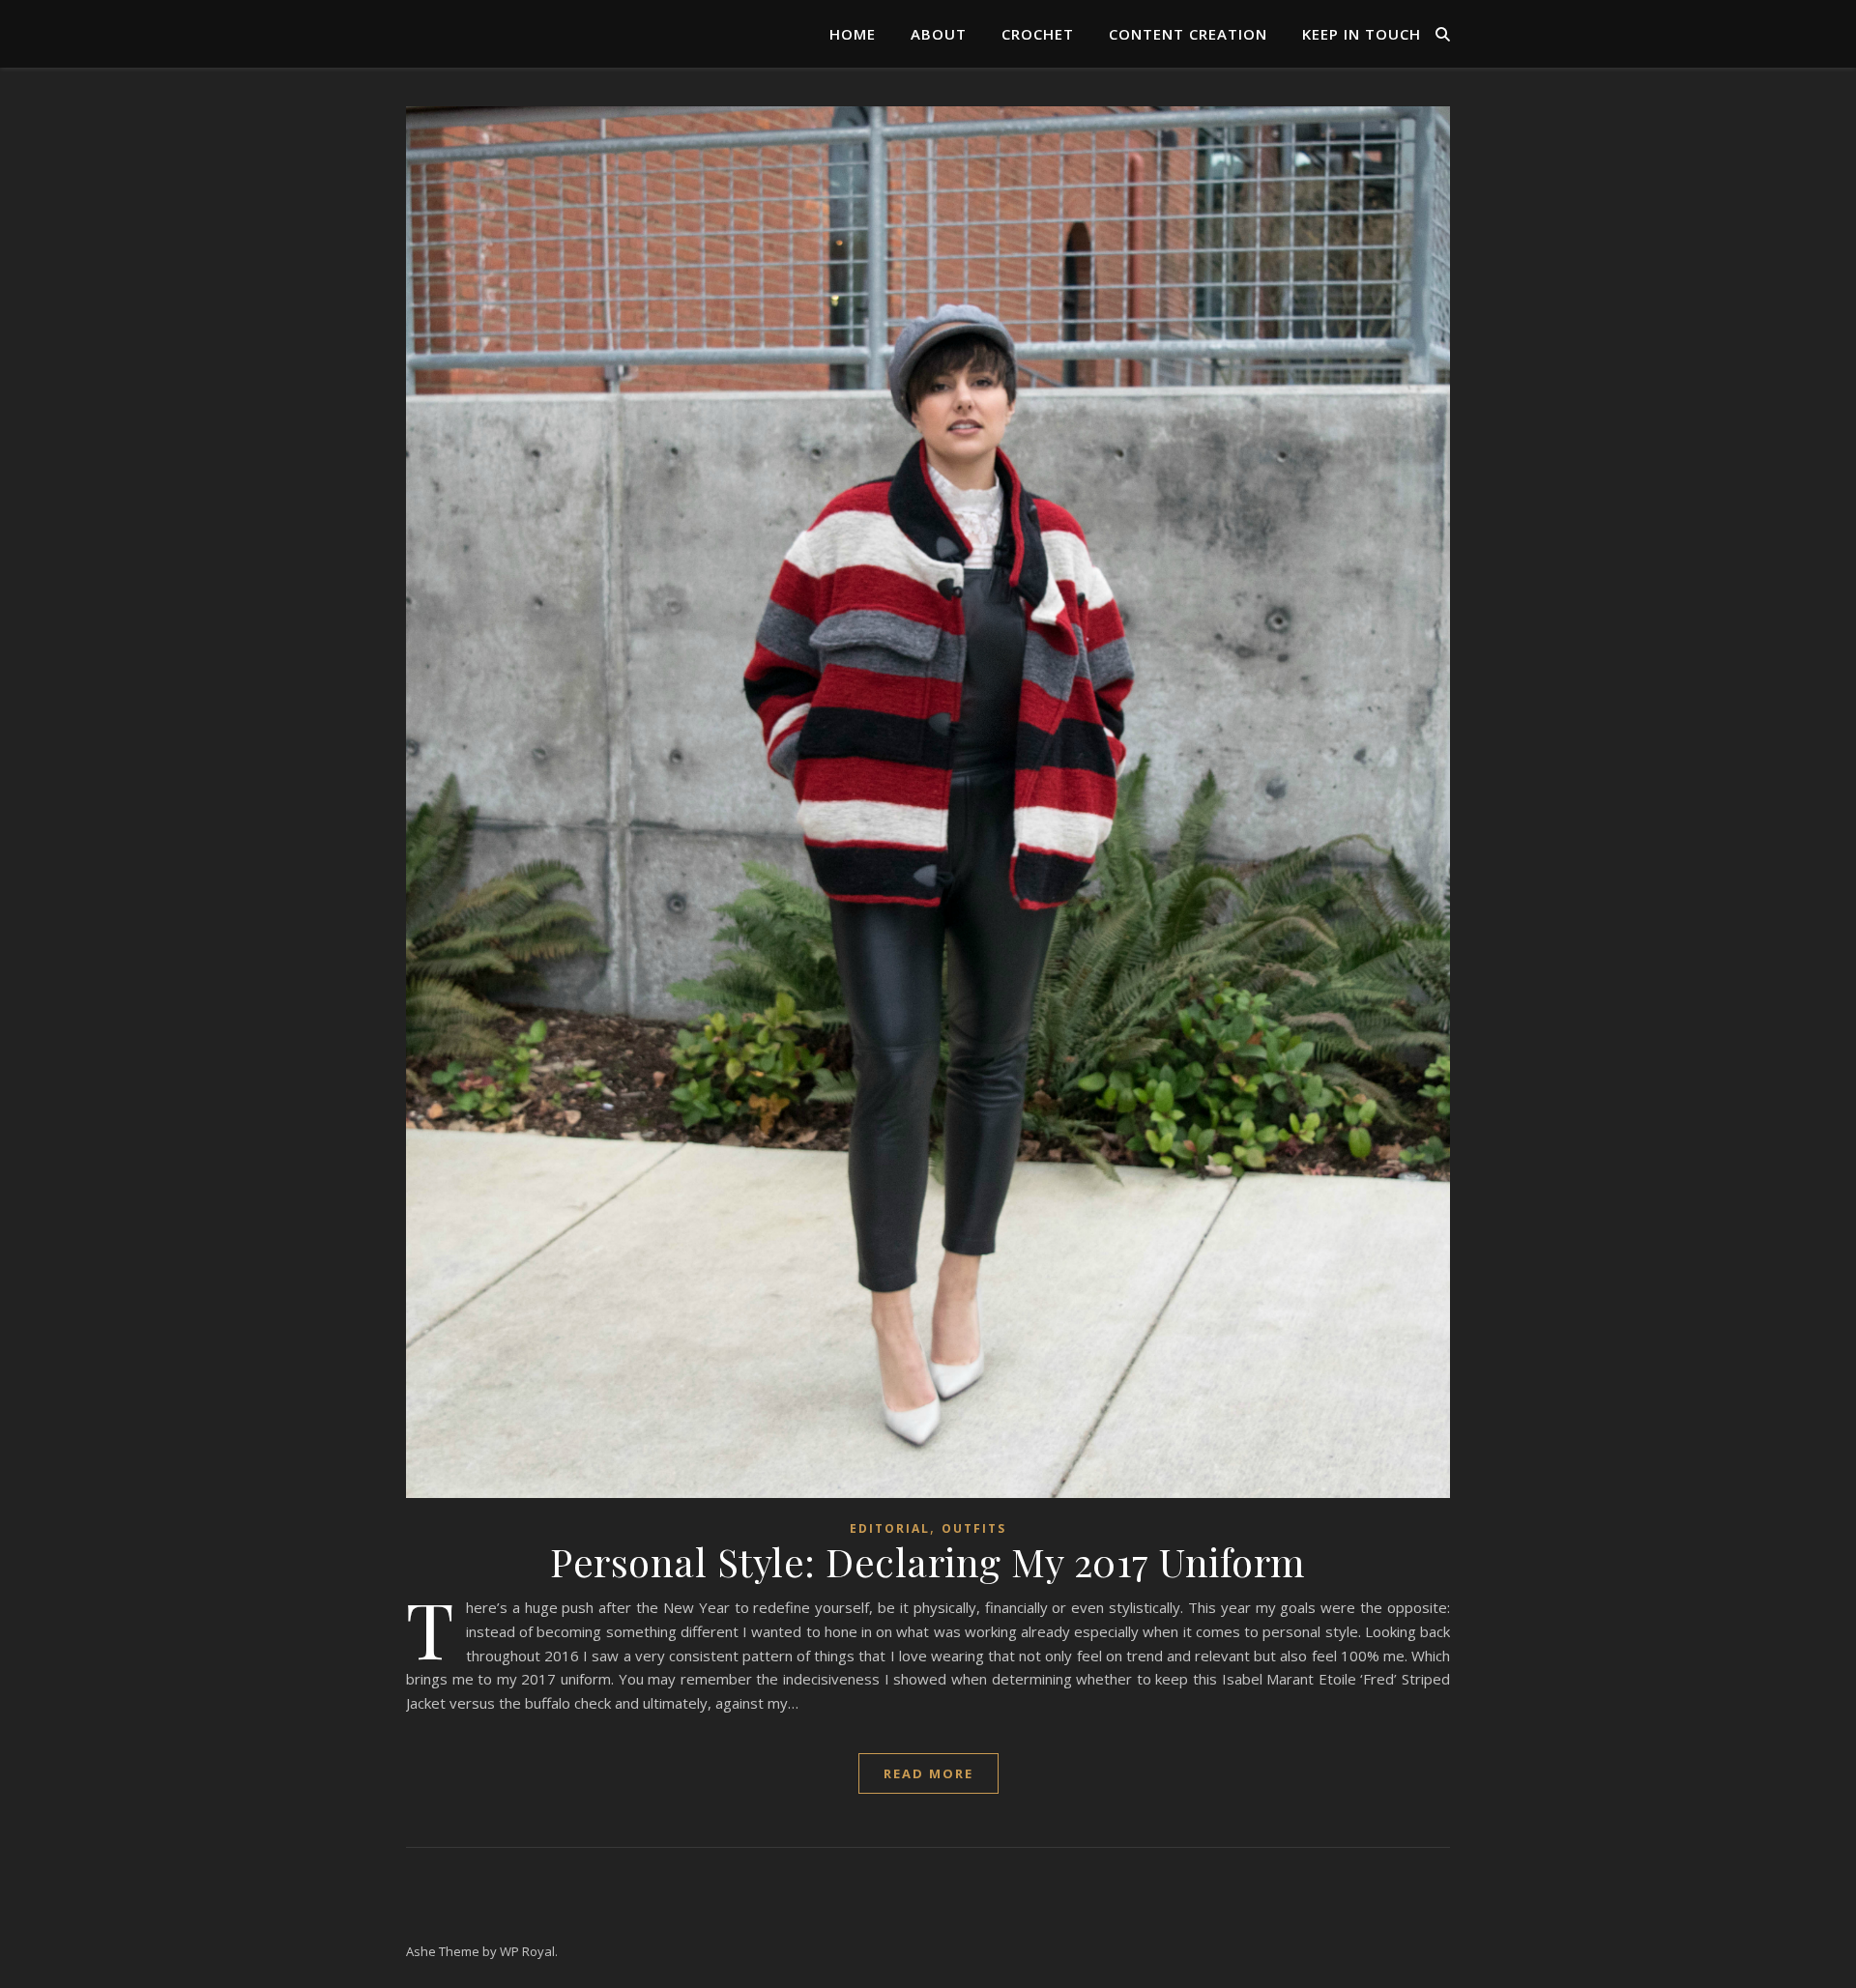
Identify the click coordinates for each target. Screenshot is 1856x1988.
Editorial (890, 1528)
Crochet (1038, 34)
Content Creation (1188, 34)
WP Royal (527, 1951)
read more (928, 1773)
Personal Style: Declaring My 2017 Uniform (928, 1561)
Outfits (974, 1528)
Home (853, 34)
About (939, 34)
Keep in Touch (1362, 34)
